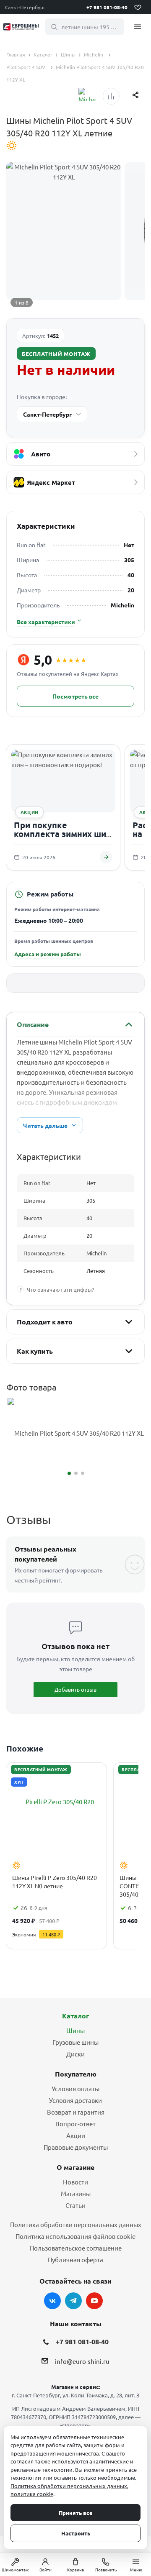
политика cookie (32, 2494)
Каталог (75, 2016)
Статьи (75, 2205)
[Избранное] (138, 7)
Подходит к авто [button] (45, 1322)
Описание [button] (33, 1024)
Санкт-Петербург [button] (25, 7)
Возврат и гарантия (76, 2112)
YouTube (94, 2301)
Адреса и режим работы (48, 954)
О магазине (75, 2167)
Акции (76, 2135)
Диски (75, 2054)
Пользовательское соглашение (76, 2248)
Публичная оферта (75, 2260)
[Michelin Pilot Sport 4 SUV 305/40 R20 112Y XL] (75, 1433)
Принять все (76, 2513)
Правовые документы (76, 2147)
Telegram (73, 2301)
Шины (75, 2030)
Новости (75, 2182)
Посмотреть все (75, 696)
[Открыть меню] (138, 27)
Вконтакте (52, 2301)
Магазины (76, 2193)
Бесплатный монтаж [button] (56, 354)
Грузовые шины (75, 2042)
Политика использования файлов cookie (75, 2236)
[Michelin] (87, 95)
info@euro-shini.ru (82, 2362)
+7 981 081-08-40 (107, 7)
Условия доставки (75, 2100)
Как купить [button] (35, 1351)
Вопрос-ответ (75, 2124)
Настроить (76, 2533)
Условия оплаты (75, 2088)
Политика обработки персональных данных (76, 2224)
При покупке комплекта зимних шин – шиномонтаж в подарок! (62, 839)
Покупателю (76, 2074)
